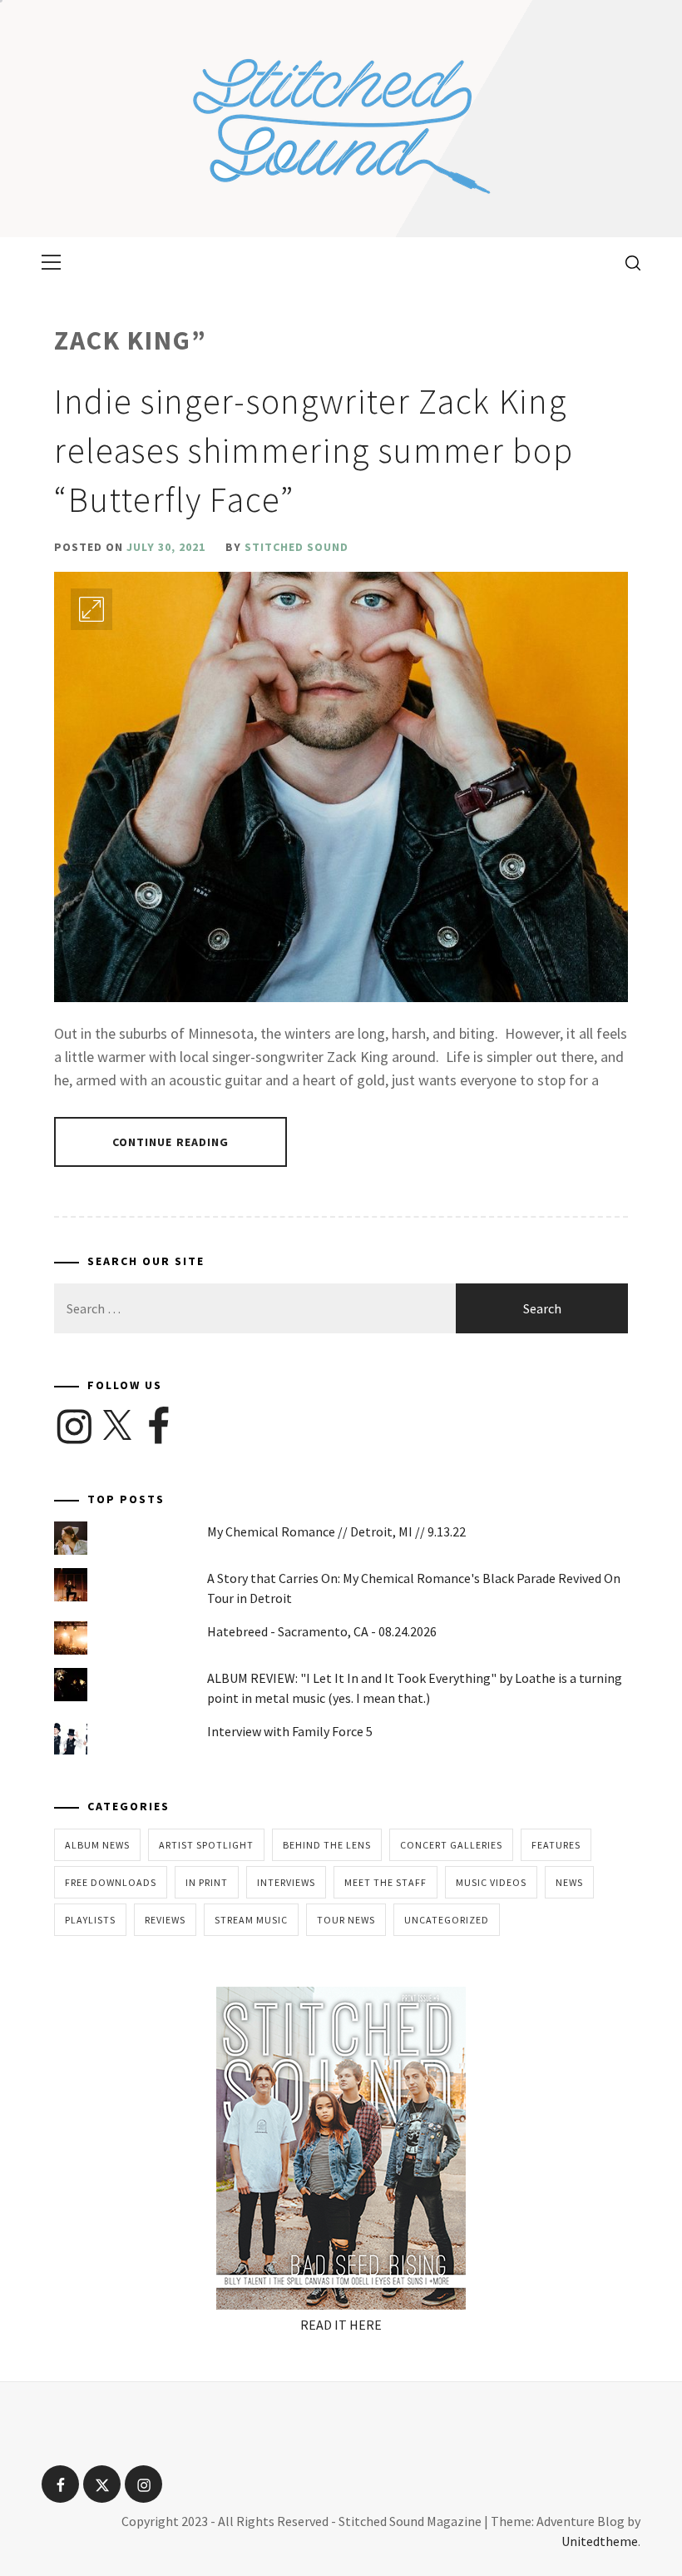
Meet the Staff (385, 1882)
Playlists (90, 1920)
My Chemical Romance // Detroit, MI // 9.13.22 (336, 1531)
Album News (97, 1845)
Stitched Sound (297, 547)
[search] (627, 262)
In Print (207, 1882)
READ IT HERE (341, 2325)
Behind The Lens (327, 1845)
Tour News (346, 1920)
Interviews (286, 1882)
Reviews (165, 1920)
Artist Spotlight (206, 1845)
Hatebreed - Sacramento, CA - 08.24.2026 (322, 1631)
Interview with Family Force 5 (290, 1731)
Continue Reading (171, 1142)
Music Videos (491, 1882)
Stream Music (251, 1920)
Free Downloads (111, 1882)
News (569, 1882)
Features (556, 1845)
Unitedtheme (600, 2541)
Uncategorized (447, 1920)
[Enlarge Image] (91, 609)
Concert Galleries (451, 1845)
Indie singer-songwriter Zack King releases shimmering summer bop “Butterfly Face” (314, 450)
